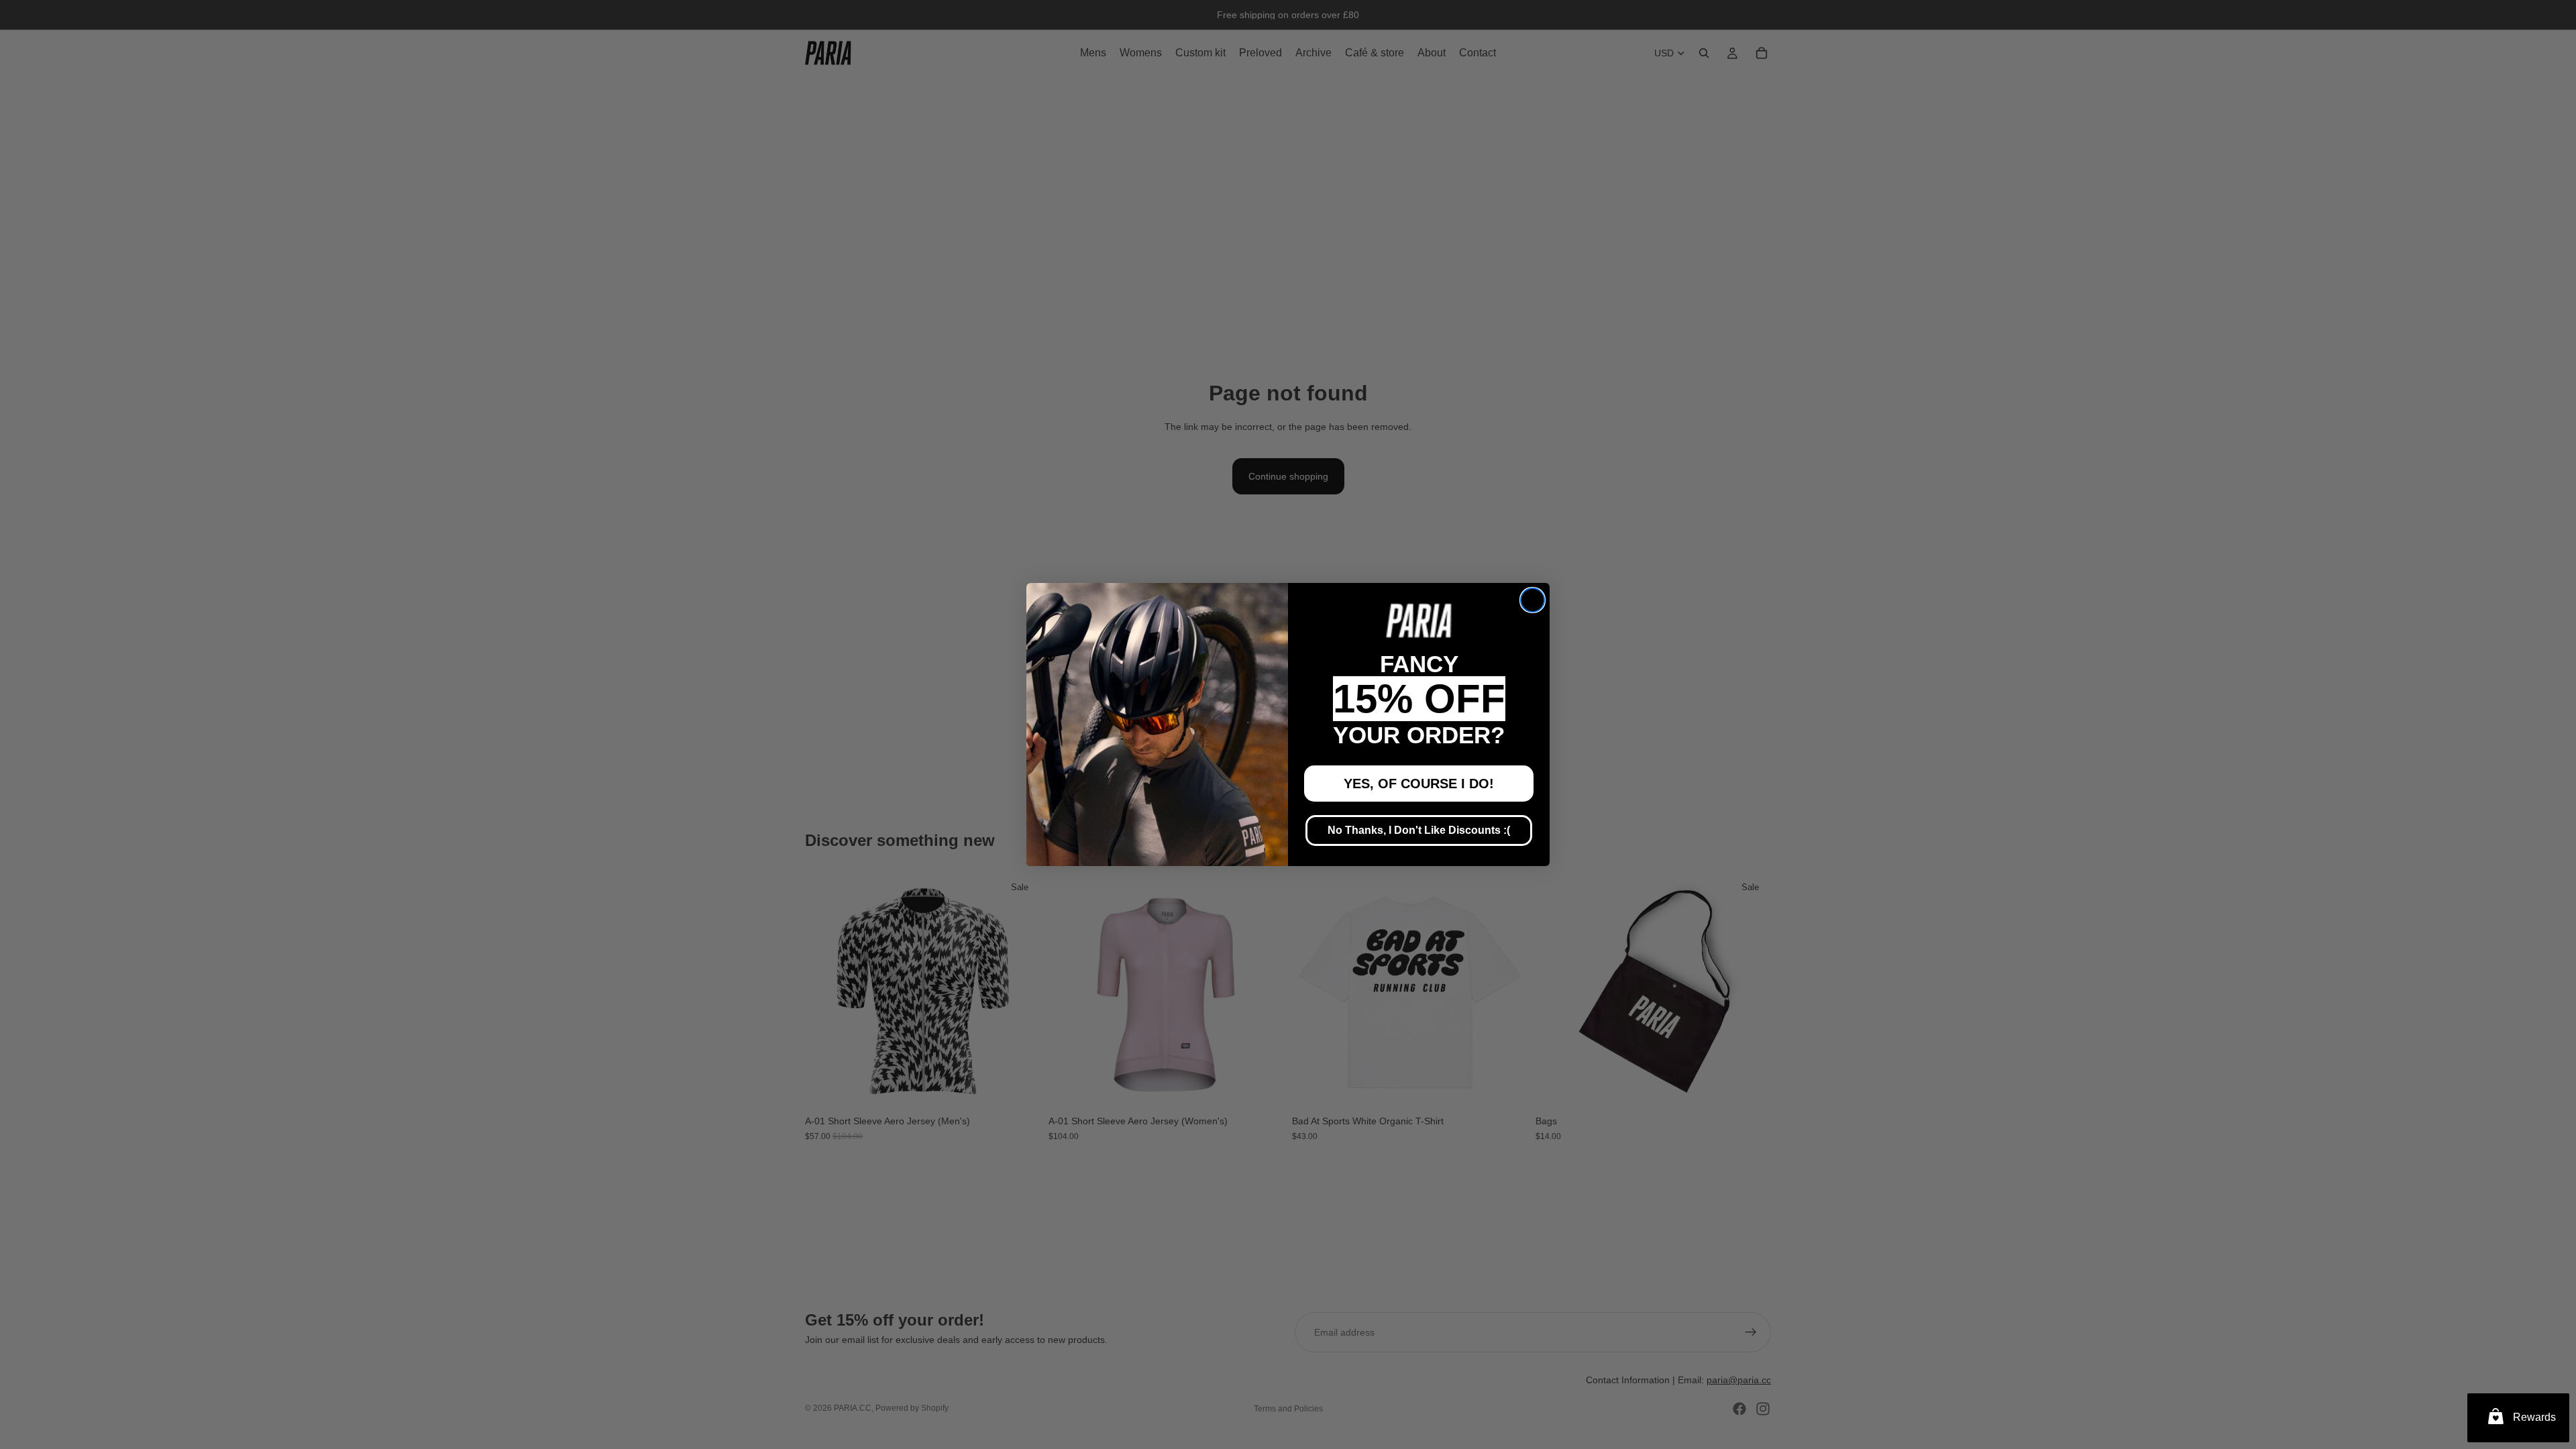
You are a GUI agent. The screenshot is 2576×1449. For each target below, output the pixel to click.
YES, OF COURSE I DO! (1419, 784)
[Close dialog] (1533, 600)
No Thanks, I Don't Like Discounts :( (1419, 830)
